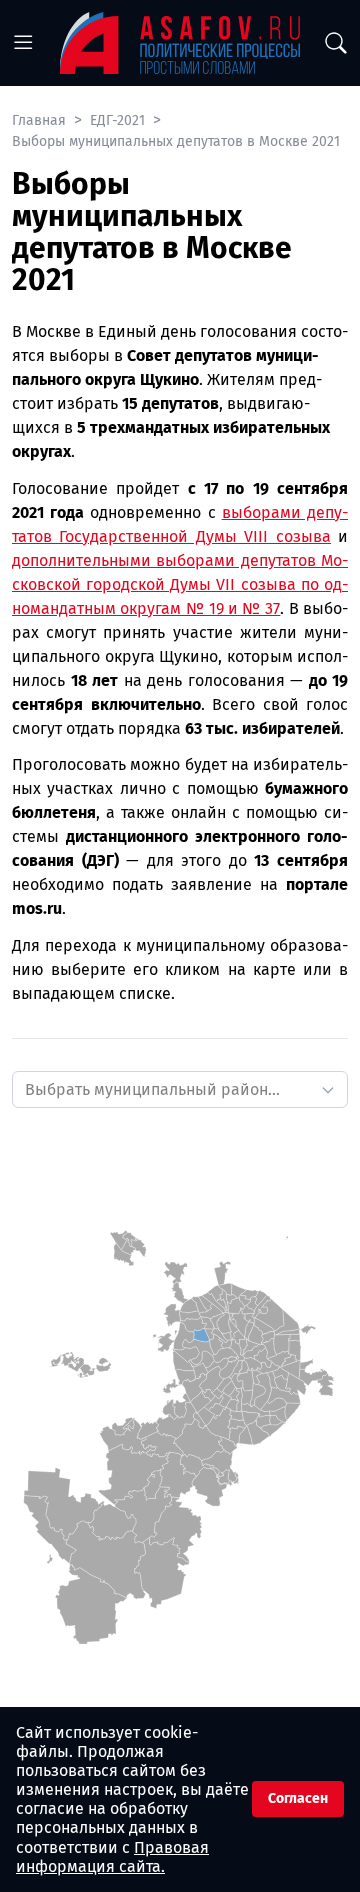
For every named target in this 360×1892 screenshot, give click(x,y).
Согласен (298, 1798)
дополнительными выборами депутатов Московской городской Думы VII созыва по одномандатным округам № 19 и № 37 (180, 584)
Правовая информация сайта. (112, 1857)
